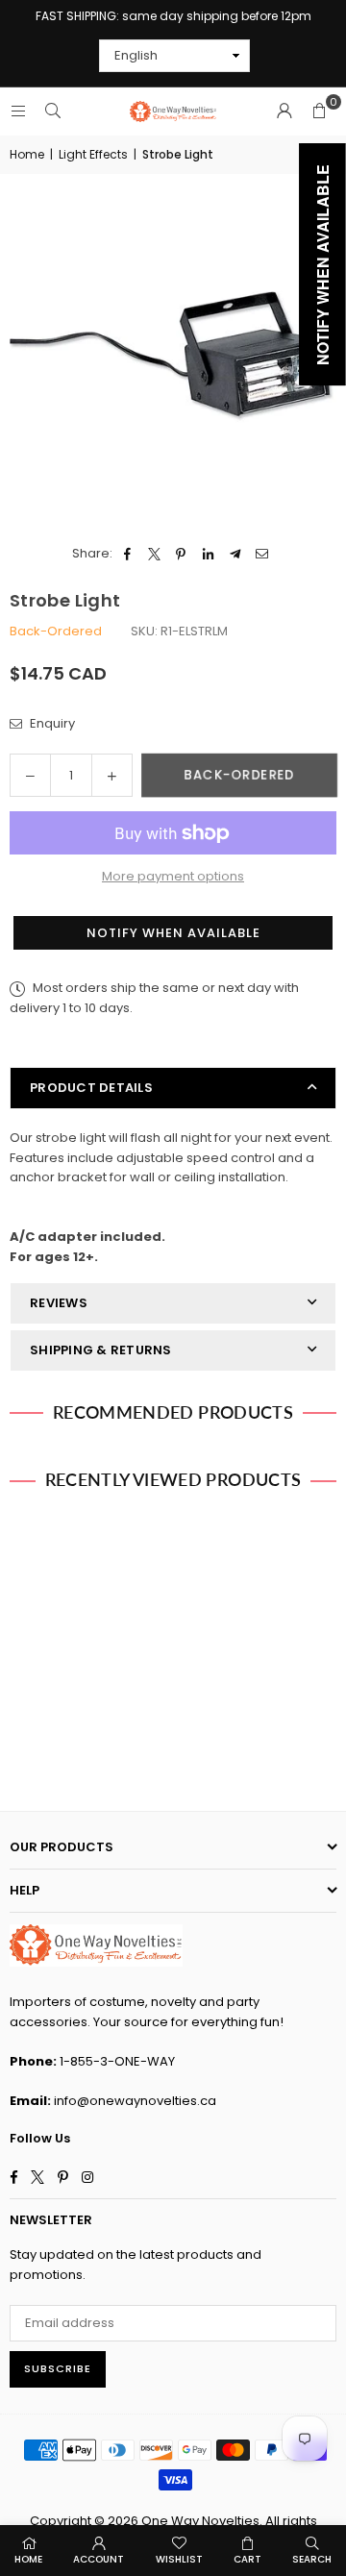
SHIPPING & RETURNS (101, 1350)
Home (27, 154)
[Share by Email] (262, 554)
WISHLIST (179, 2559)
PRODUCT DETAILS (91, 1088)
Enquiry (51, 723)
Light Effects (93, 154)
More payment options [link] (173, 876)
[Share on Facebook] (127, 554)
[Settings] (284, 111)
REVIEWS (59, 1303)
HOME (28, 2559)
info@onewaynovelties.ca (135, 2101)
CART (247, 2559)
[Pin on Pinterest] (181, 554)
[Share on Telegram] (235, 554)
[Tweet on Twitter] (154, 554)
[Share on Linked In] (208, 554)
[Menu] (18, 111)
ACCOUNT (99, 2559)
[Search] (53, 111)
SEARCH (312, 2559)
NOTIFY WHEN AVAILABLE (173, 933)
